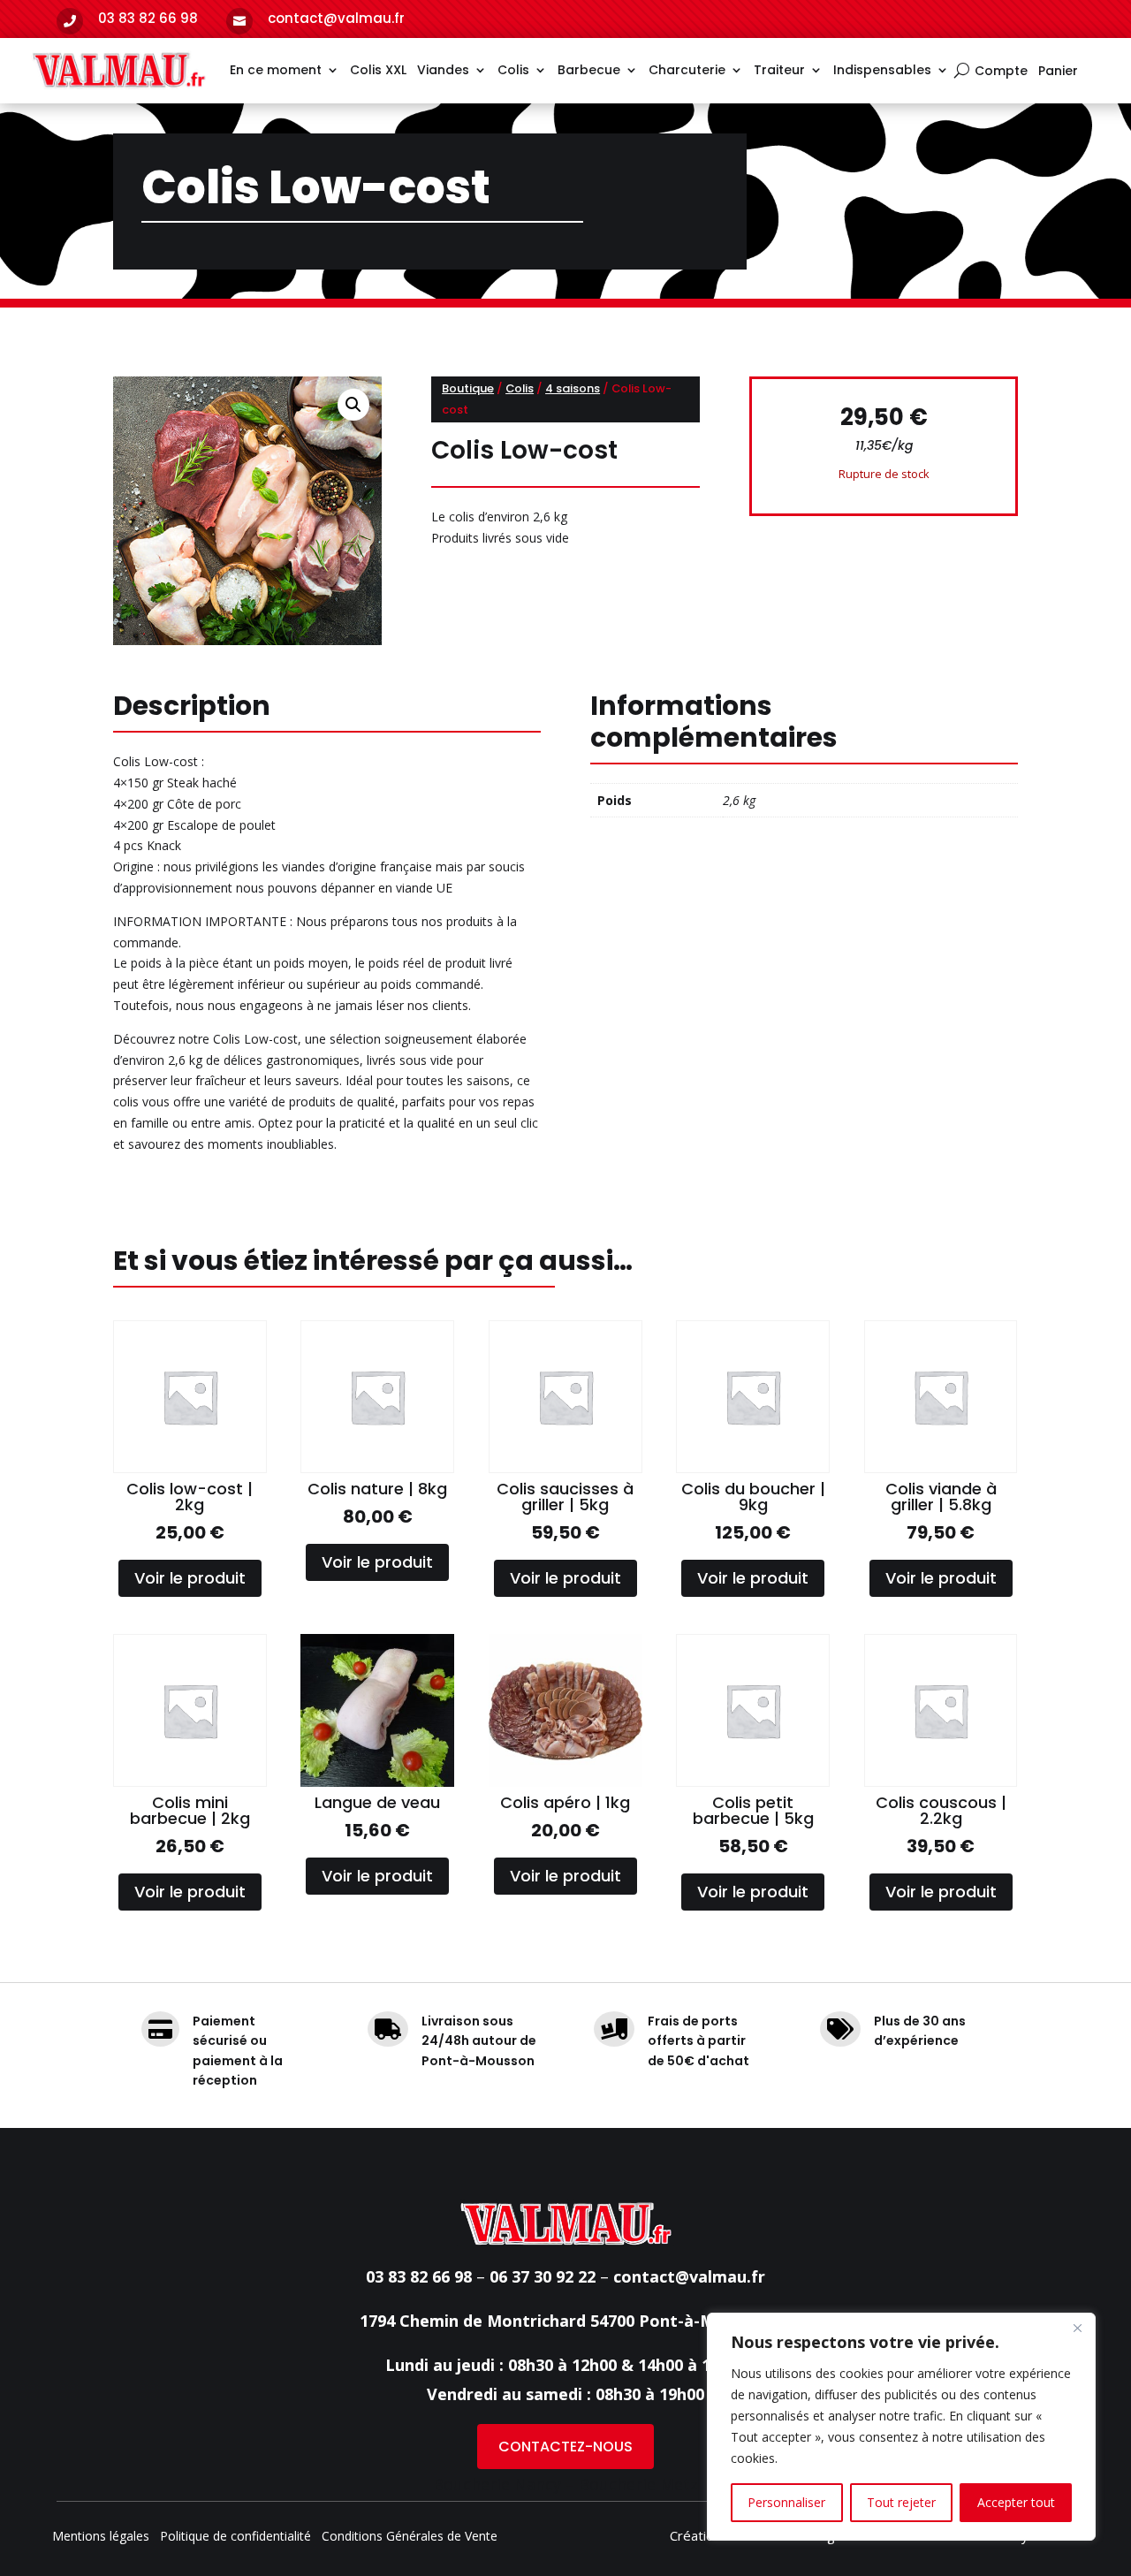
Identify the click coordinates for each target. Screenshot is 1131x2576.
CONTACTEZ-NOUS (565, 2447)
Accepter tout (1016, 2502)
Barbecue (589, 70)
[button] (353, 405)
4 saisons (573, 388)
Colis (513, 70)
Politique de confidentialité (235, 2537)
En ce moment (276, 70)
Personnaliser (786, 2502)
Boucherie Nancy (497, 2484)
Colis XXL (378, 70)
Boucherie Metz (638, 2484)
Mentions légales (101, 2537)
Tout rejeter (901, 2502)
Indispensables (882, 70)
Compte (1001, 72)
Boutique (468, 388)
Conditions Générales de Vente (410, 2537)
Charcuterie (687, 70)
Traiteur (779, 70)
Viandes (443, 70)
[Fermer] (1077, 2328)
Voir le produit (190, 1578)
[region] (901, 2427)
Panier (1058, 72)
